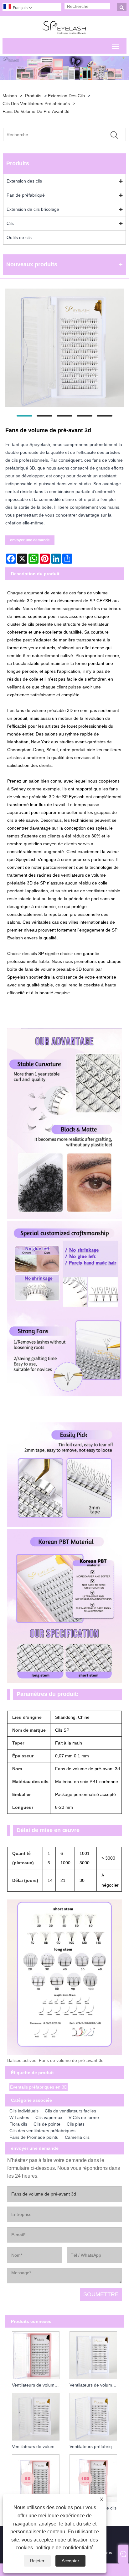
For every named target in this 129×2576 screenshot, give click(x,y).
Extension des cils (66, 96)
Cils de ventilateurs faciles (70, 2111)
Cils (10, 223)
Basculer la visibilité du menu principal (116, 46)
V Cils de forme (84, 2117)
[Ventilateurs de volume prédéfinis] (36, 2354)
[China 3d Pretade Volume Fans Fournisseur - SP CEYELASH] (65, 27)
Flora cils (18, 2124)
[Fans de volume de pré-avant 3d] (64, 349)
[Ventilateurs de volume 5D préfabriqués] (36, 2416)
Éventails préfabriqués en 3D (39, 2087)
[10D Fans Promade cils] (93, 2477)
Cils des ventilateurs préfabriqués (36, 104)
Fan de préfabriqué (26, 195)
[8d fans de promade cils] (36, 2477)
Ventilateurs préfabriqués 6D (95, 2446)
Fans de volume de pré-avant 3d (36, 111)
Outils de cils (19, 237)
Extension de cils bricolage (33, 209)
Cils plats (76, 2124)
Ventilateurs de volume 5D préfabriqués (37, 2446)
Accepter (70, 2561)
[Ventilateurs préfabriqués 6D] (93, 2416)
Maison (10, 96)
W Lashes (19, 2117)
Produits (33, 96)
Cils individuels (24, 2111)
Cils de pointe (47, 2124)
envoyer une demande (30, 540)
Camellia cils (77, 2137)
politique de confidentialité (64, 2548)
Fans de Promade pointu (34, 2137)
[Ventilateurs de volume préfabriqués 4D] (93, 2354)
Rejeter (37, 2561)
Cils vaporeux (49, 2117)
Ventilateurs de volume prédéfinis (37, 2385)
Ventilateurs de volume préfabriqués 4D (95, 2385)
